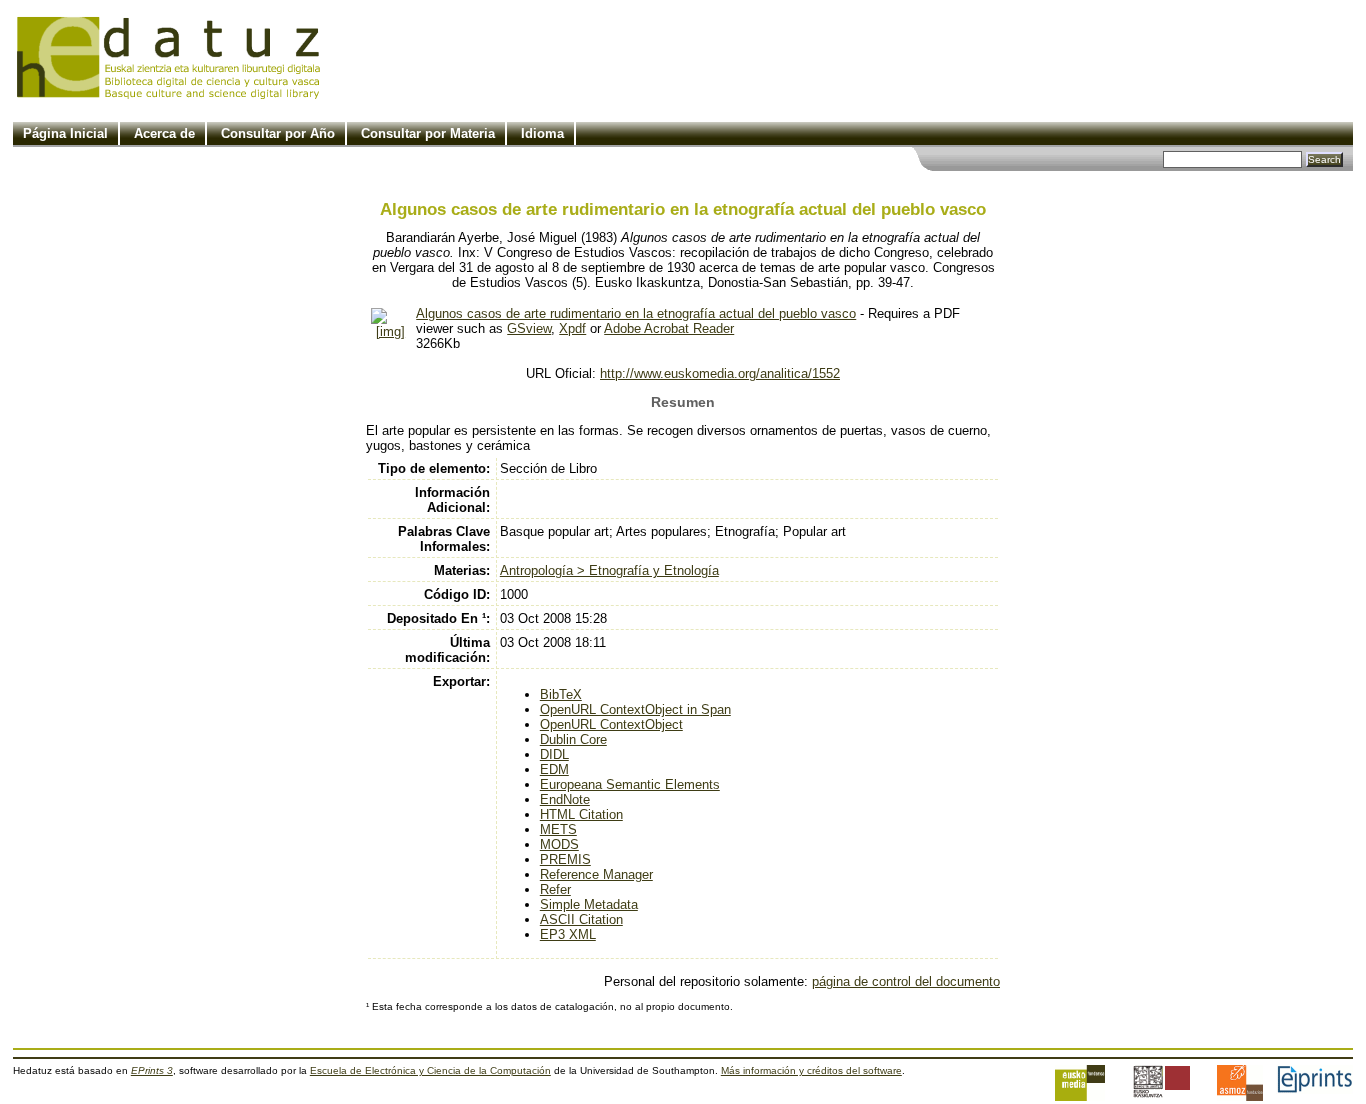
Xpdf (572, 328)
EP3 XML (568, 934)
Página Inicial (65, 133)
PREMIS (565, 859)
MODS (559, 844)
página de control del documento (906, 981)
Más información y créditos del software (811, 1070)
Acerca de (164, 133)
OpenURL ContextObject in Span (635, 709)
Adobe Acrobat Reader (669, 328)
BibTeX (561, 694)
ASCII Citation (581, 919)
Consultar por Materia (428, 133)
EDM (554, 769)
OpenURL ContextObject (611, 724)
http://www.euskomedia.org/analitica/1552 (720, 373)
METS (558, 829)
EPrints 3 (152, 1070)
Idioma (542, 133)
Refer (555, 889)
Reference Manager (596, 874)
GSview (529, 328)
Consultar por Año (278, 133)
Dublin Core (573, 739)
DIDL (554, 754)
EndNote (565, 799)
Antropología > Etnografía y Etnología (609, 570)
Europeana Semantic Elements (630, 784)
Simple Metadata (589, 904)
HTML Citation (581, 814)
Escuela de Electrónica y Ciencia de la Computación (430, 1070)
